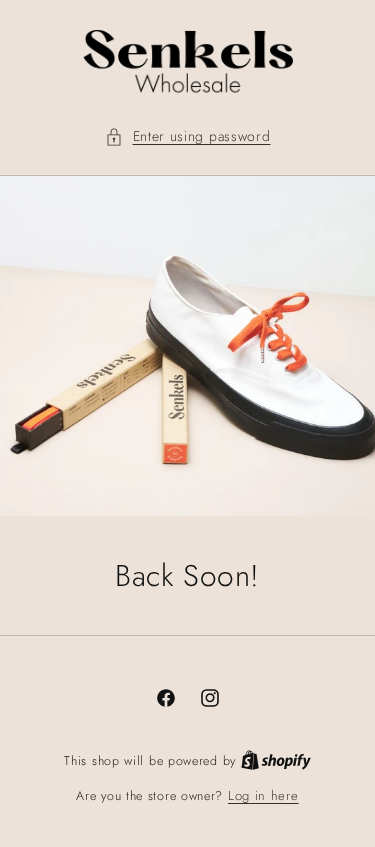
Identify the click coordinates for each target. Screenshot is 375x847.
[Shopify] (276, 760)
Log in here (263, 795)
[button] (188, 136)
